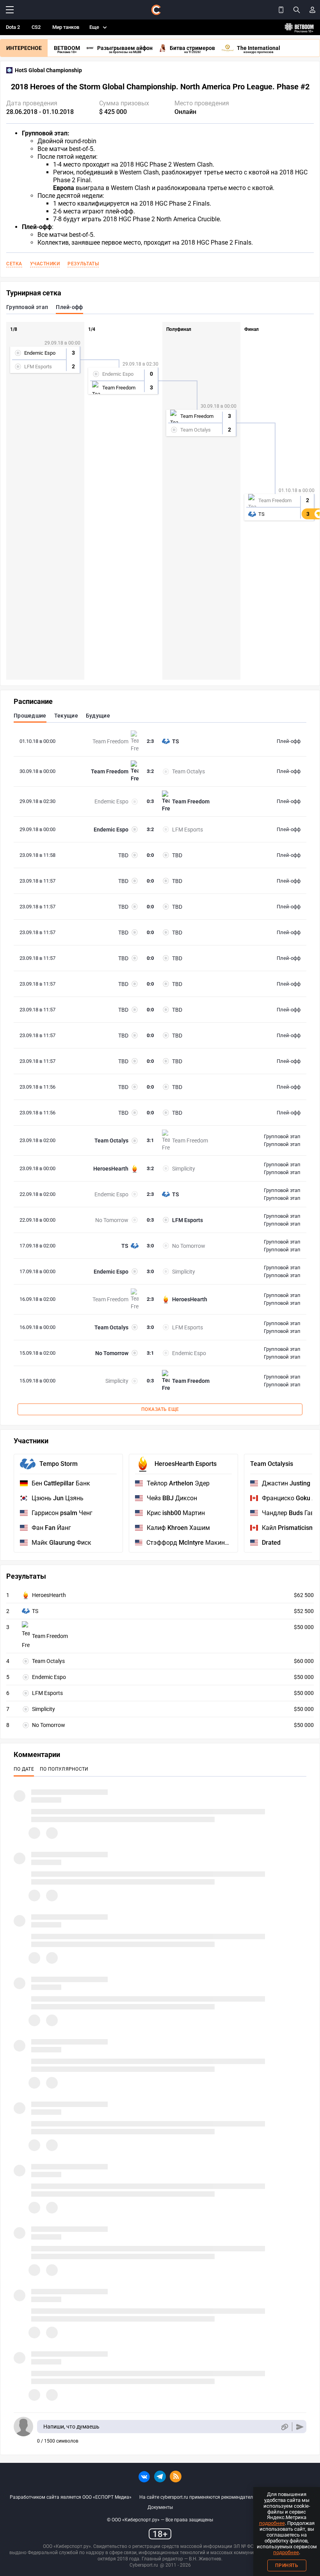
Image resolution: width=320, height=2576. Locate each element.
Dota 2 (13, 27)
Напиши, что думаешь (71, 2427)
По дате (24, 1769)
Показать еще (160, 1409)
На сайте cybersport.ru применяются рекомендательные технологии (215, 2497)
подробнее (272, 2523)
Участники (45, 264)
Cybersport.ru (144, 2565)
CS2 (36, 27)
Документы (160, 2507)
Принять (287, 2565)
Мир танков (66, 27)
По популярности (64, 1769)
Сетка (14, 264)
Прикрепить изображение (284, 2427)
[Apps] (281, 10)
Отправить (300, 2427)
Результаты (83, 264)
